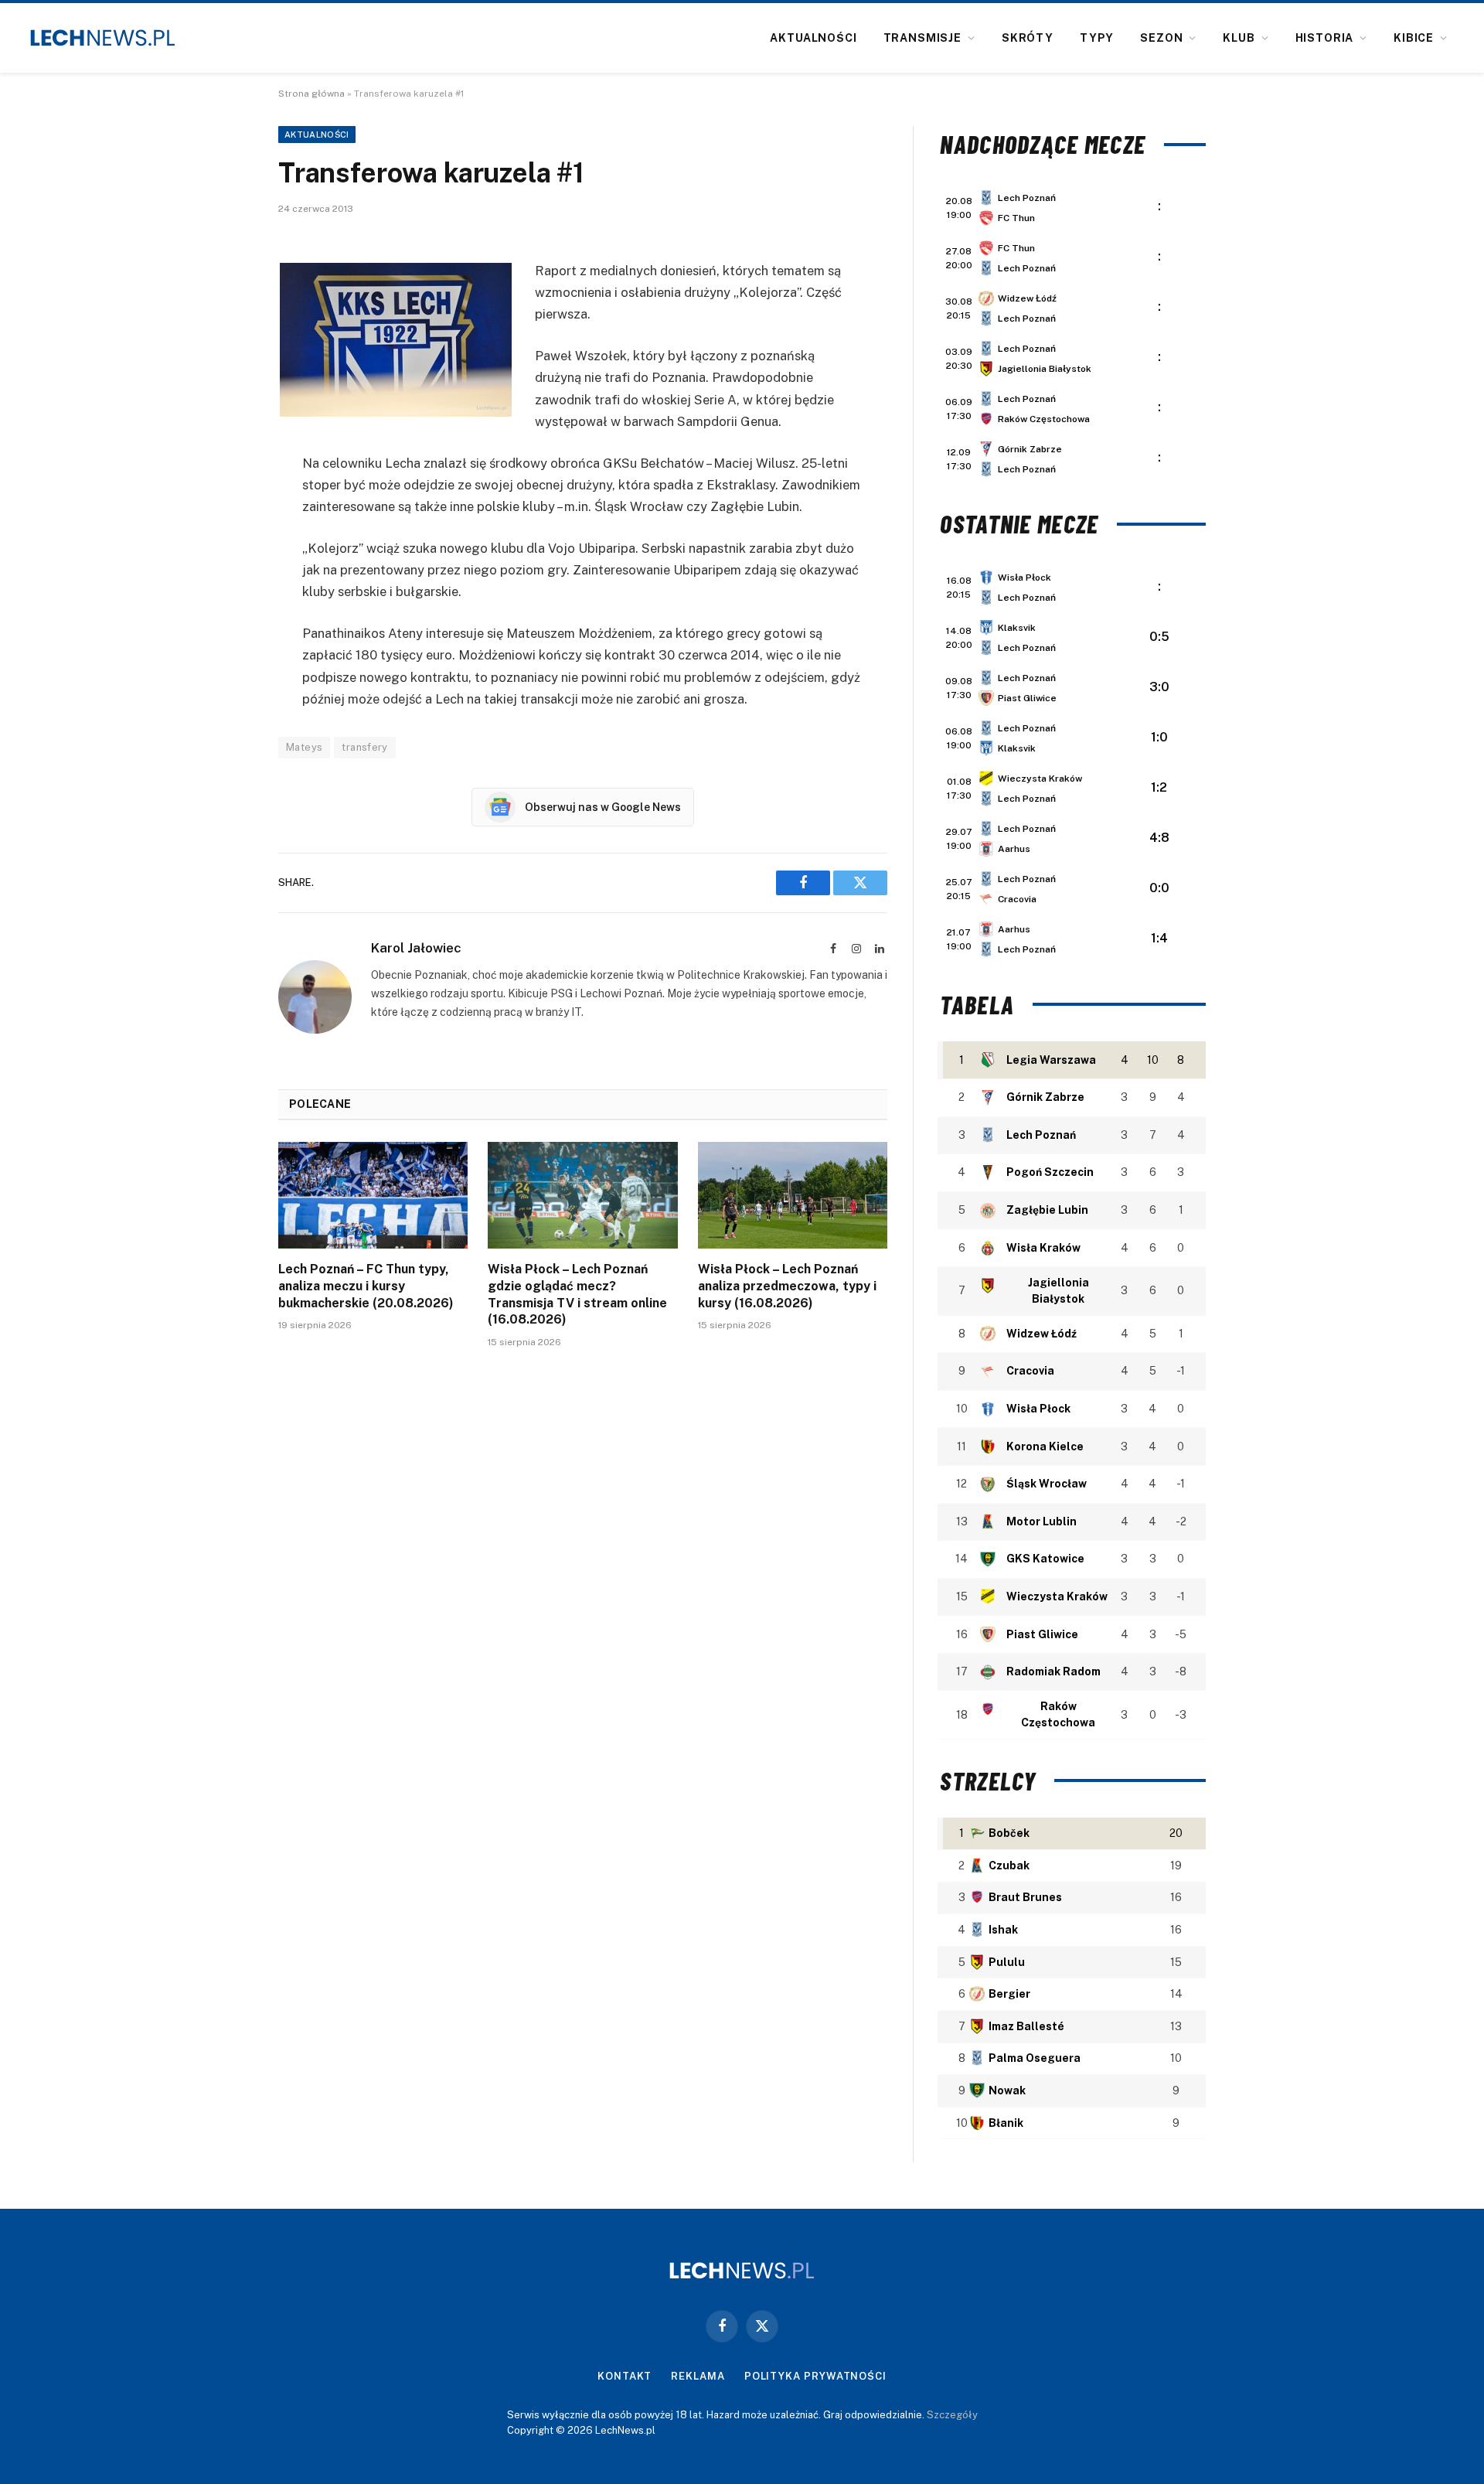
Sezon (1161, 38)
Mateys (304, 747)
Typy (1097, 38)
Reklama (698, 2376)
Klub (1239, 38)
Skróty (1028, 38)
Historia (1325, 38)
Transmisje (922, 38)
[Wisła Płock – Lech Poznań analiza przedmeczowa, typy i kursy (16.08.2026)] (793, 1195)
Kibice (1414, 38)
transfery (365, 747)
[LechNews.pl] (103, 38)
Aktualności (813, 38)
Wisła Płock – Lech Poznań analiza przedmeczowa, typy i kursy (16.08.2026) (787, 1286)
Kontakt (625, 2376)
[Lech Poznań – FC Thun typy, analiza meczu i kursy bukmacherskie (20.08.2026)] (373, 1195)
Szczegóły (952, 2415)
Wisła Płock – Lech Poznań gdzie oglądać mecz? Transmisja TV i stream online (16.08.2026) (577, 1294)
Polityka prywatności (815, 2376)
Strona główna (311, 94)
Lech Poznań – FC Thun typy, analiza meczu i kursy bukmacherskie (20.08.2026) (366, 1286)
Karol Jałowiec (416, 948)
